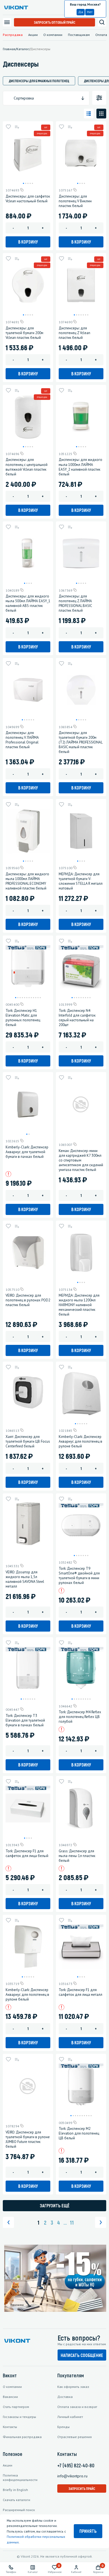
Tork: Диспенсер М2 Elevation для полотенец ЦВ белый (79, 2133)
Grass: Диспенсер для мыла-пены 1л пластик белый (77, 1856)
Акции (33, 35)
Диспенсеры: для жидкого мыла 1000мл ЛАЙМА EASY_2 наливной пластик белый (80, 467)
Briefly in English (15, 2490)
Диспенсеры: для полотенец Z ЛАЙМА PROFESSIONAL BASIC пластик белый (75, 603)
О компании (53, 35)
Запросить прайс (82, 2488)
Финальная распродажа (22, 2437)
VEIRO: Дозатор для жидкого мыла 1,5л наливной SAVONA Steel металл (25, 1579)
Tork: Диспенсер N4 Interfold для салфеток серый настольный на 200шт (77, 1018)
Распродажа (13, 35)
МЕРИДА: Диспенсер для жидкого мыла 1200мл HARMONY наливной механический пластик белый (79, 1305)
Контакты (10, 2427)
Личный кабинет (70, 2417)
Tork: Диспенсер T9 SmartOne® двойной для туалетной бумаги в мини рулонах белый (79, 1576)
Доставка (65, 2397)
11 (72, 2222)
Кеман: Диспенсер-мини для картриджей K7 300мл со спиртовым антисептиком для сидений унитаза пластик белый (81, 1160)
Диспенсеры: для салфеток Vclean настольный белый (28, 199)
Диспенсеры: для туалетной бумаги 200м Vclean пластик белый (24, 333)
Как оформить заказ (73, 2387)
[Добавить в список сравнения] (17, 127)
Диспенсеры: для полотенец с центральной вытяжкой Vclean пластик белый (27, 467)
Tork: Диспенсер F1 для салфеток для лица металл (80, 1992)
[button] (23, 183)
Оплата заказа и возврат (77, 2407)
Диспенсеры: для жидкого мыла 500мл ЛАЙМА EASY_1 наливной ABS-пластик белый (28, 603)
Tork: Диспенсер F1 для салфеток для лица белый (27, 1853)
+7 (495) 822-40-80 (76, 2465)
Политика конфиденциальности (20, 2477)
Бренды (63, 2427)
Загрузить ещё (55, 2206)
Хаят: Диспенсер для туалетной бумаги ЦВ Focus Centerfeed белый (28, 1441)
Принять (88, 2531)
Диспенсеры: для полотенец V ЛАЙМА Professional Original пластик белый (22, 740)
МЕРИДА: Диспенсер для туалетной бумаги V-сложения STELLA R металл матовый (81, 881)
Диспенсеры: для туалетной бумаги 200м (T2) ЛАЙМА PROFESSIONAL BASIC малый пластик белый (80, 742)
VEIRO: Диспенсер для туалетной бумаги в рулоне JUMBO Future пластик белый (28, 2139)
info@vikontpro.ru (72, 2476)
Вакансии (10, 2397)
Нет (90, 12)
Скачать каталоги (16, 2500)
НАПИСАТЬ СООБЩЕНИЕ (82, 2355)
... (65, 2222)
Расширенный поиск (19, 2510)
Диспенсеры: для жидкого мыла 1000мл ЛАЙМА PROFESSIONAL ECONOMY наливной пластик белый (27, 881)
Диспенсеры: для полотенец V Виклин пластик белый (75, 201)
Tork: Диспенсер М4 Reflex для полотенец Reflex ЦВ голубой (80, 1717)
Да (81, 12)
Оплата (101, 35)
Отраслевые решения (74, 2437)
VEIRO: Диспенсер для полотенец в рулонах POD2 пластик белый (28, 1300)
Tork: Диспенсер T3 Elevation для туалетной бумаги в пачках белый (25, 1720)
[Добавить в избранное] (8, 127)
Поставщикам (79, 35)
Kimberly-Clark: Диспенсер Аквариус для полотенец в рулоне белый (80, 1441)
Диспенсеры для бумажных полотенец (39, 81)
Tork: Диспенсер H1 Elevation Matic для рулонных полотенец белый (23, 1018)
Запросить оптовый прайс (55, 22)
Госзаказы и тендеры (19, 2417)
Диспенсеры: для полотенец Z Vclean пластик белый (74, 333)
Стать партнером (16, 2407)
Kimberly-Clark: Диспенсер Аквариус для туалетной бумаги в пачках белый (27, 1152)
